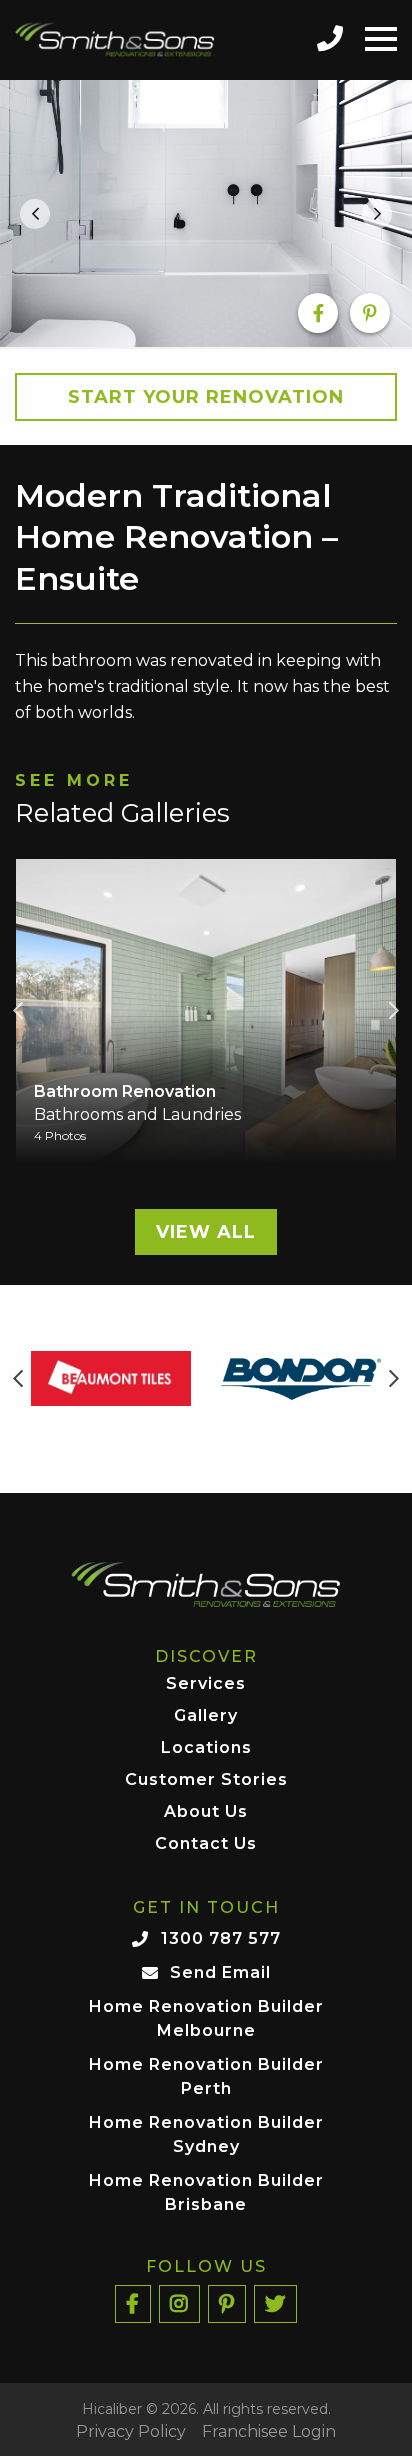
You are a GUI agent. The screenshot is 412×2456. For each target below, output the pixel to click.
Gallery (206, 1716)
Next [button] (394, 1011)
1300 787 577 (221, 1938)
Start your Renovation (206, 397)
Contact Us (206, 1844)
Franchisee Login (269, 2432)
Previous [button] (18, 1011)
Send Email (220, 1972)
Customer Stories (206, 1780)
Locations (206, 1748)
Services (206, 1684)
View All (206, 1232)
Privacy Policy (131, 2432)
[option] (206, 214)
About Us (206, 1812)
